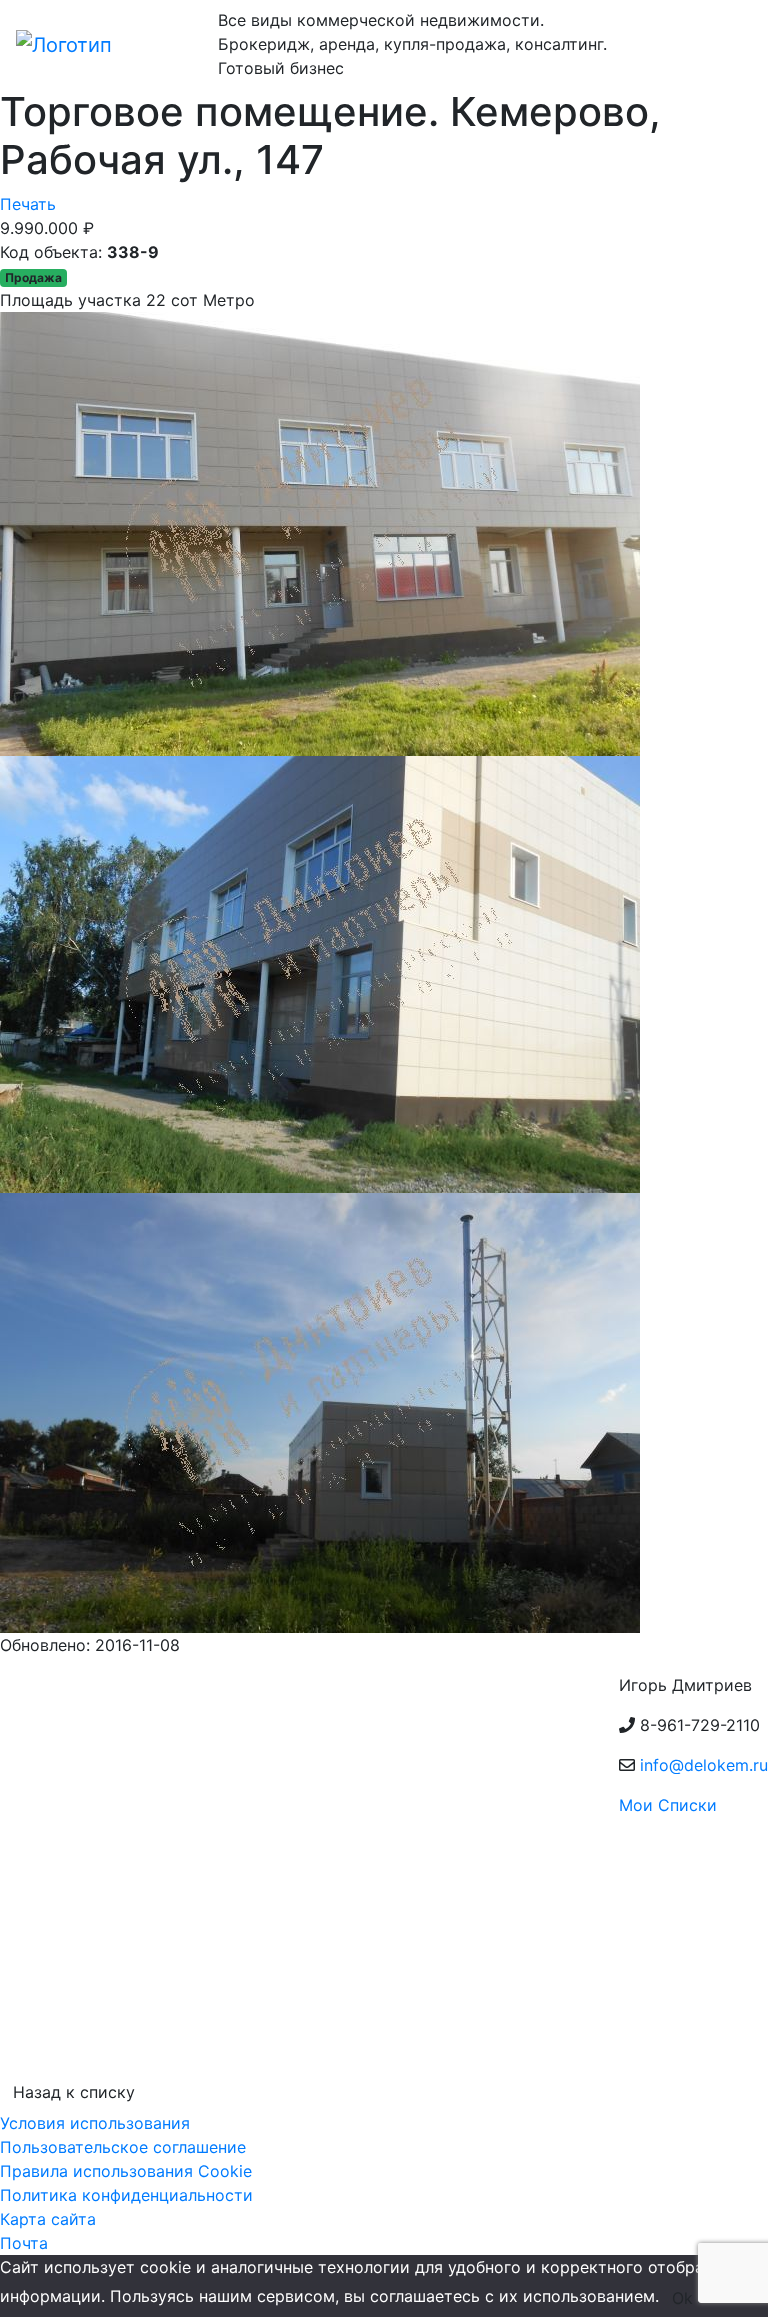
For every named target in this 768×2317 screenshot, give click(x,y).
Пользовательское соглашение (123, 2147)
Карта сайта (48, 2219)
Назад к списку (74, 2092)
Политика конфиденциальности (126, 2195)
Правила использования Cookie (126, 2171)
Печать (28, 204)
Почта (24, 2243)
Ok (682, 2298)
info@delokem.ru (704, 1765)
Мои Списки (668, 1805)
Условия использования (95, 2123)
